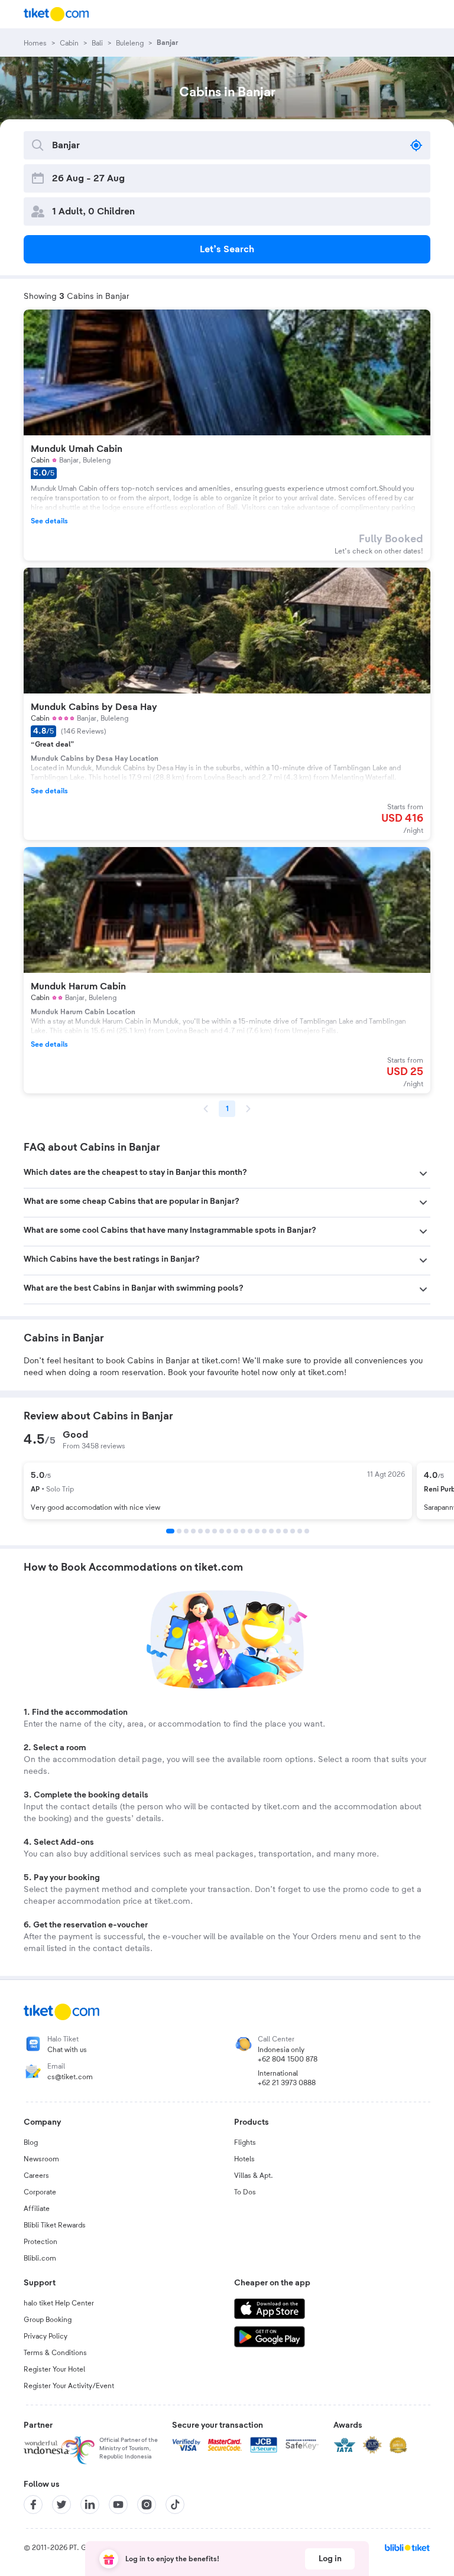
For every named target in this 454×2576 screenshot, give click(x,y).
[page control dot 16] (278, 1531)
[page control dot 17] (286, 1531)
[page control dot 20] (307, 1531)
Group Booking (48, 2320)
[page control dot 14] (264, 1531)
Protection (40, 2242)
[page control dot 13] (257, 1531)
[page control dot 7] (215, 1531)
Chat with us (67, 2050)
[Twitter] (61, 2505)
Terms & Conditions (55, 2353)
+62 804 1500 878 (288, 2059)
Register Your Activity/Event (69, 2386)
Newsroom (41, 2159)
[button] (227, 1174)
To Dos (245, 2192)
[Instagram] (147, 2505)
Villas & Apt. (254, 2176)
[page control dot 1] (170, 1531)
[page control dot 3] (186, 1531)
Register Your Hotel (54, 2369)
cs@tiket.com (70, 2077)
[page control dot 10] (236, 1531)
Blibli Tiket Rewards (55, 2225)
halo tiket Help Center (59, 2303)
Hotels (244, 2159)
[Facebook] (33, 2505)
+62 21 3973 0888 (287, 2083)
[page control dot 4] (193, 1531)
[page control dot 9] (229, 1531)
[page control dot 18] (293, 1531)
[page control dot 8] (222, 1531)
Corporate (40, 2192)
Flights (245, 2142)
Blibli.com (40, 2258)
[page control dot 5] (200, 1531)
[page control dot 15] (271, 1531)
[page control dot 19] (300, 1531)
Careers (36, 2176)
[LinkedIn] (90, 2505)
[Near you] (416, 145)
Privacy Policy (46, 2336)
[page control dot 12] (250, 1531)
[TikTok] (175, 2505)
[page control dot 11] (243, 1531)
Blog (31, 2142)
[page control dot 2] (179, 1531)
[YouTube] (118, 2505)
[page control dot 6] (207, 1531)
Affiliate (37, 2209)
